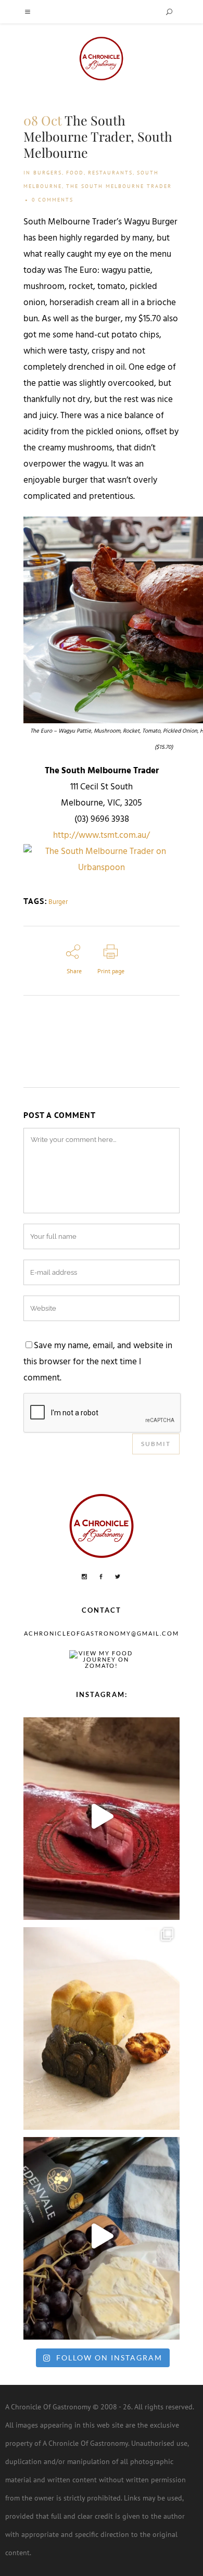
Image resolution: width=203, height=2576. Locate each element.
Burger (58, 902)
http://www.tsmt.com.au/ (102, 836)
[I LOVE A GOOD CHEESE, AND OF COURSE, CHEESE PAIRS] (102, 2236)
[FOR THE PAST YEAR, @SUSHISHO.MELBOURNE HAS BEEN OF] (102, 1816)
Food (75, 173)
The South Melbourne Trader (119, 186)
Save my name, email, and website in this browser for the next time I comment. (98, 1362)
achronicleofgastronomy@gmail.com (102, 1633)
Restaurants (110, 173)
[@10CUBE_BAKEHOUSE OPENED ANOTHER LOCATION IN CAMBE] (102, 2026)
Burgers (48, 173)
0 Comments (53, 200)
